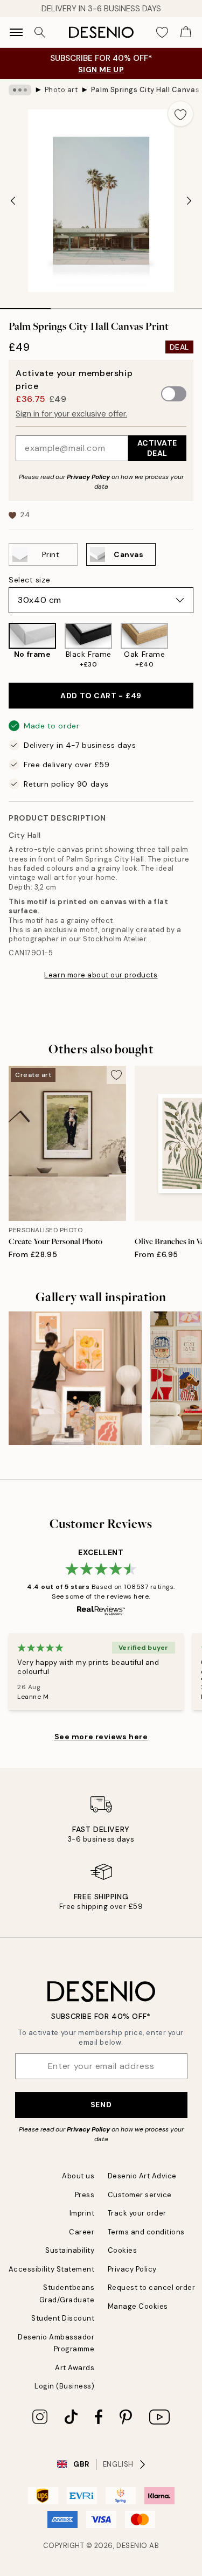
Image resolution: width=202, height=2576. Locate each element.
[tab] (25, 305)
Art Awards (75, 2368)
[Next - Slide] (189, 200)
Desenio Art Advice (142, 2176)
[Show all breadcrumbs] (20, 90)
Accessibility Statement (52, 2269)
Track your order (137, 2213)
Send (101, 2105)
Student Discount (63, 2318)
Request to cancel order (152, 2287)
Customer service (140, 2195)
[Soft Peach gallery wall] (75, 1378)
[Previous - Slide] (13, 200)
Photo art (61, 90)
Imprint (82, 2213)
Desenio (132, 2546)
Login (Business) (64, 2386)
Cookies (123, 2250)
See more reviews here (101, 1737)
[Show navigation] (16, 32)
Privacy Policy (88, 477)
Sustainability (70, 2250)
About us (78, 2176)
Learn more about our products (101, 975)
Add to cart (101, 696)
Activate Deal (157, 448)
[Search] (40, 32)
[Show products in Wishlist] (162, 32)
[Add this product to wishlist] (180, 114)
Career (82, 2232)
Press (85, 2195)
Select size (29, 580)
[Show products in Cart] (186, 32)
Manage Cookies (138, 2306)
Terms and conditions (146, 2232)
